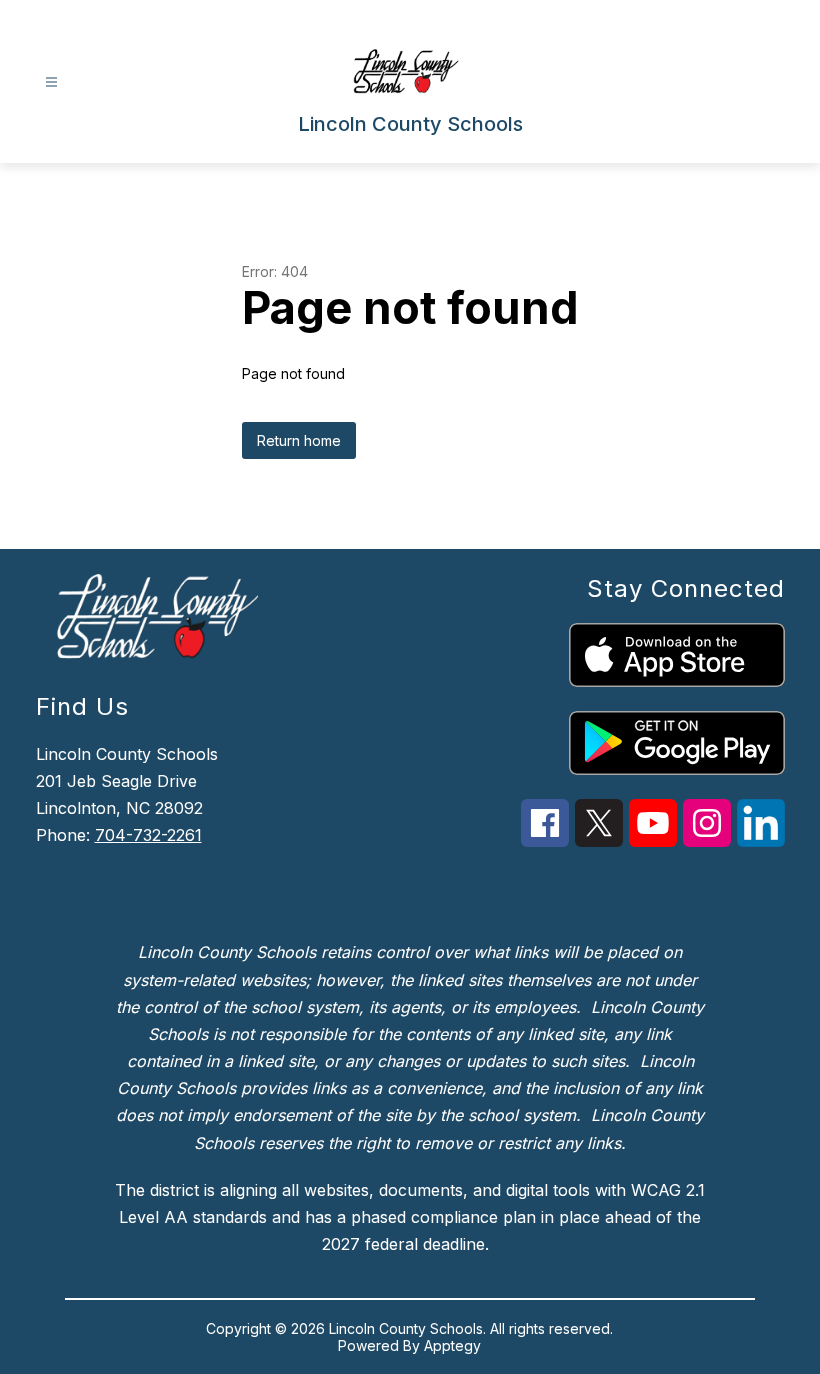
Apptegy (452, 1345)
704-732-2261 (148, 835)
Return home (299, 440)
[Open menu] (51, 82)
